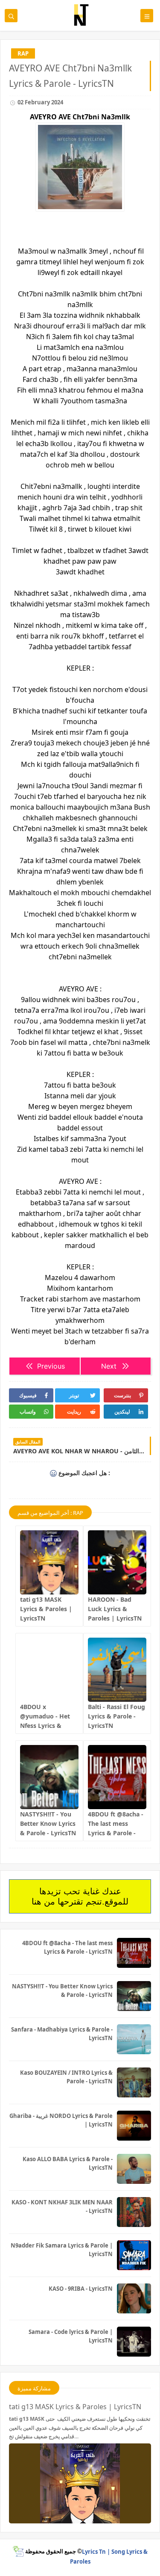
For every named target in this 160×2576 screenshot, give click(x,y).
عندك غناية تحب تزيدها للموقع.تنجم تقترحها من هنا (80, 1896)
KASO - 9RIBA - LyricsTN (81, 2289)
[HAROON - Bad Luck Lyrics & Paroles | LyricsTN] (117, 1562)
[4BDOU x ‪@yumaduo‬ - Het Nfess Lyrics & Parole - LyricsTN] (49, 1670)
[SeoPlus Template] (18, 2551)
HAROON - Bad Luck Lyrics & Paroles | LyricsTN (115, 1609)
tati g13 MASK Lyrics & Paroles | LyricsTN (46, 1609)
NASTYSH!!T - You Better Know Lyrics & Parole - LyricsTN (48, 1823)
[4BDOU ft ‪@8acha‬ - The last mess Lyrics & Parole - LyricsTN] (117, 1777)
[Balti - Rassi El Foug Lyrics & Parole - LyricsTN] (117, 1670)
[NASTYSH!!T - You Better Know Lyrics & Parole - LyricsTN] (49, 1777)
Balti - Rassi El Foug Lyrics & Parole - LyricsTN (116, 1716)
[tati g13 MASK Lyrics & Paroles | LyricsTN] (49, 1562)
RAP (23, 53)
